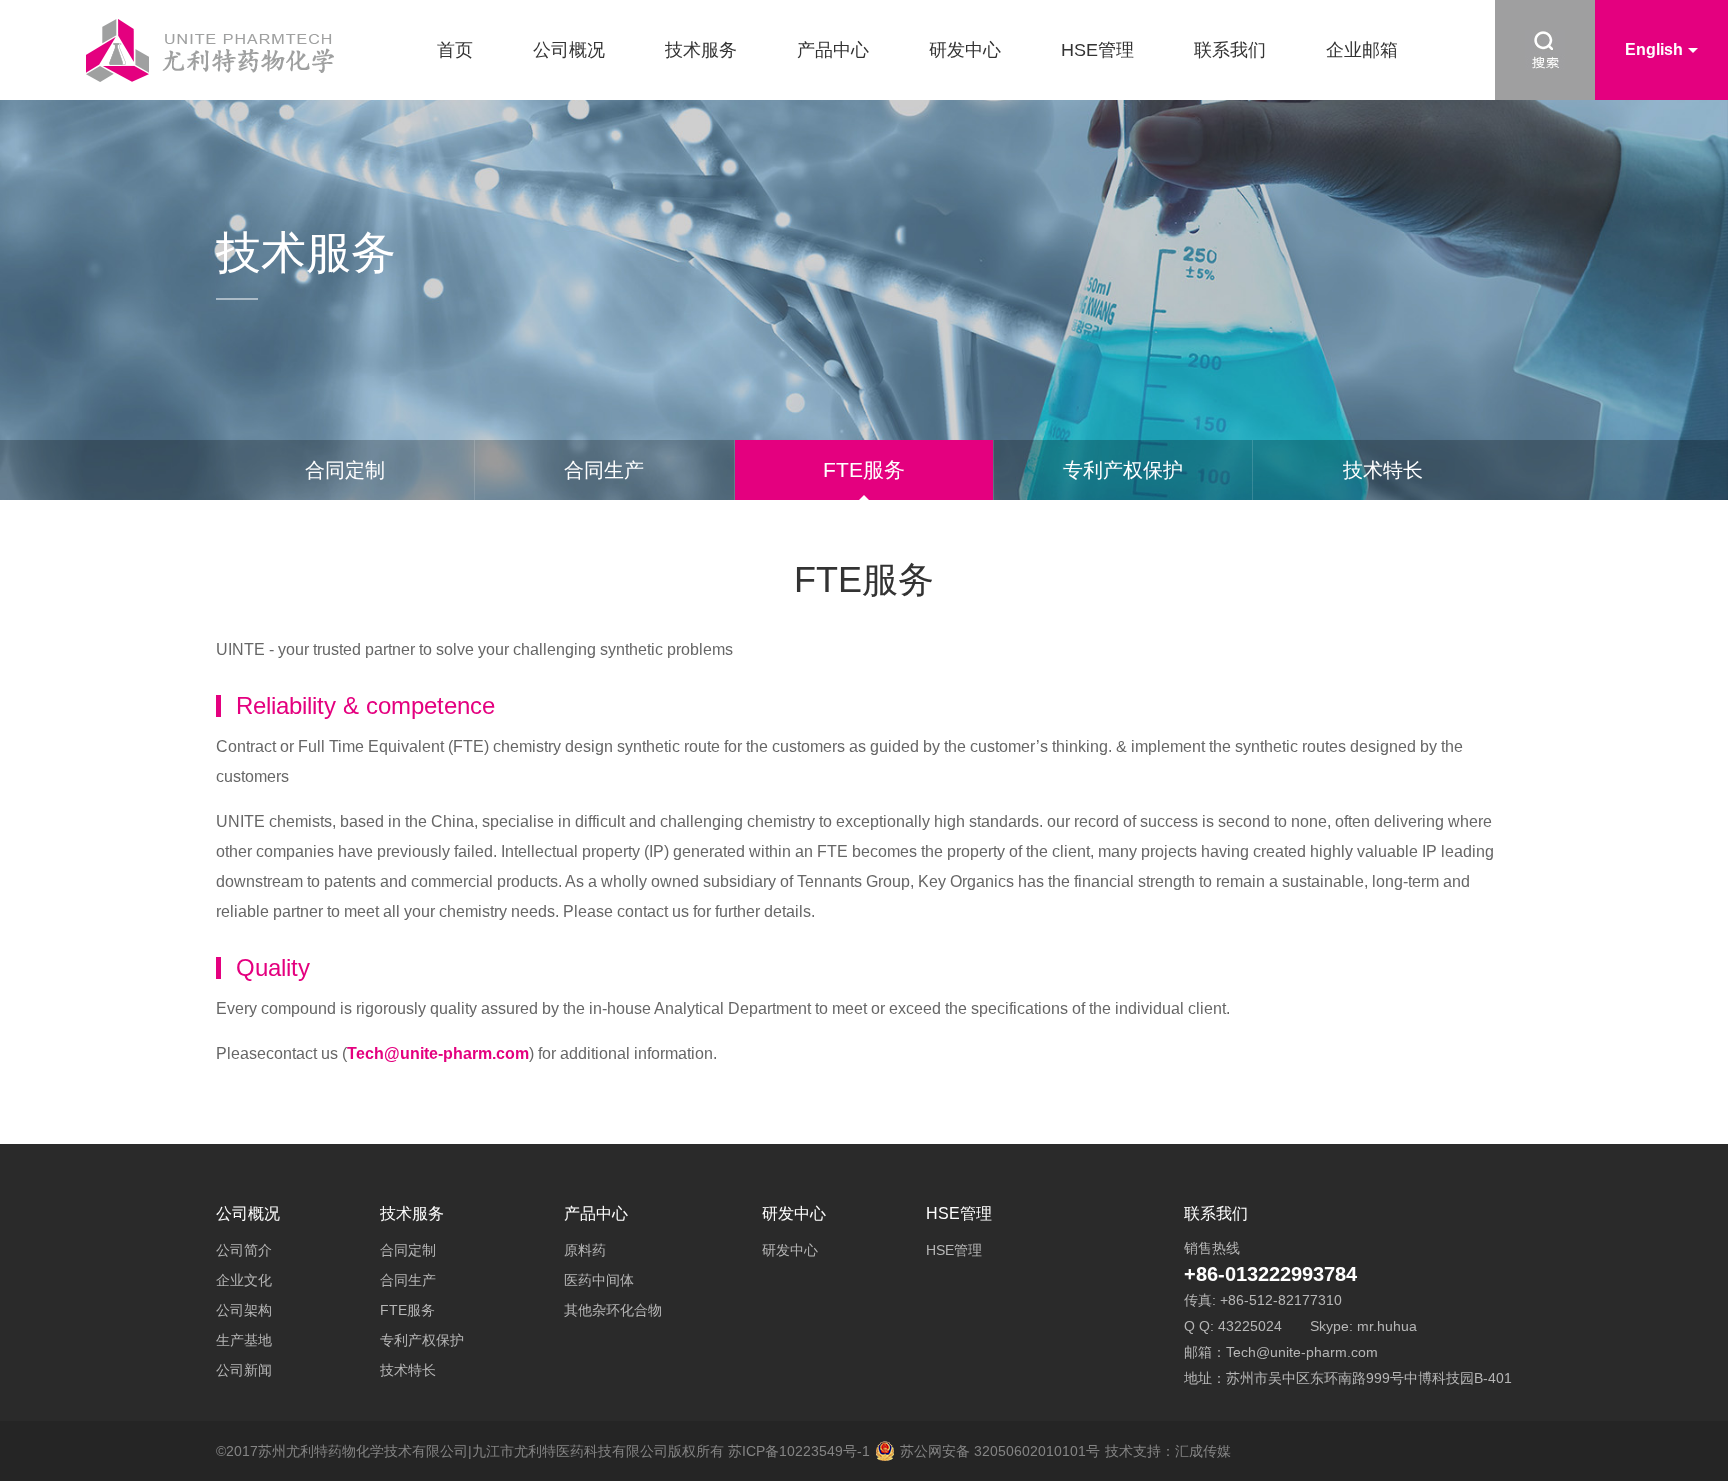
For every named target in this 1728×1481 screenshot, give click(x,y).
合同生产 (604, 470)
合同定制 (345, 470)
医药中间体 (599, 1280)
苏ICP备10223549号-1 (799, 1451)
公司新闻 (244, 1370)
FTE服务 (864, 469)
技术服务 (701, 50)
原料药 (585, 1250)
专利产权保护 (1123, 470)
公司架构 (244, 1310)
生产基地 (244, 1340)
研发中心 (965, 50)
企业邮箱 (1362, 50)
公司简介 (244, 1250)
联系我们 (1230, 50)
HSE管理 (1097, 50)
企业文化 (244, 1280)
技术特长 (1383, 470)
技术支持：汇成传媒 (1168, 1451)
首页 (455, 50)
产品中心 (833, 50)
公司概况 (569, 50)
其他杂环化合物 (613, 1310)
